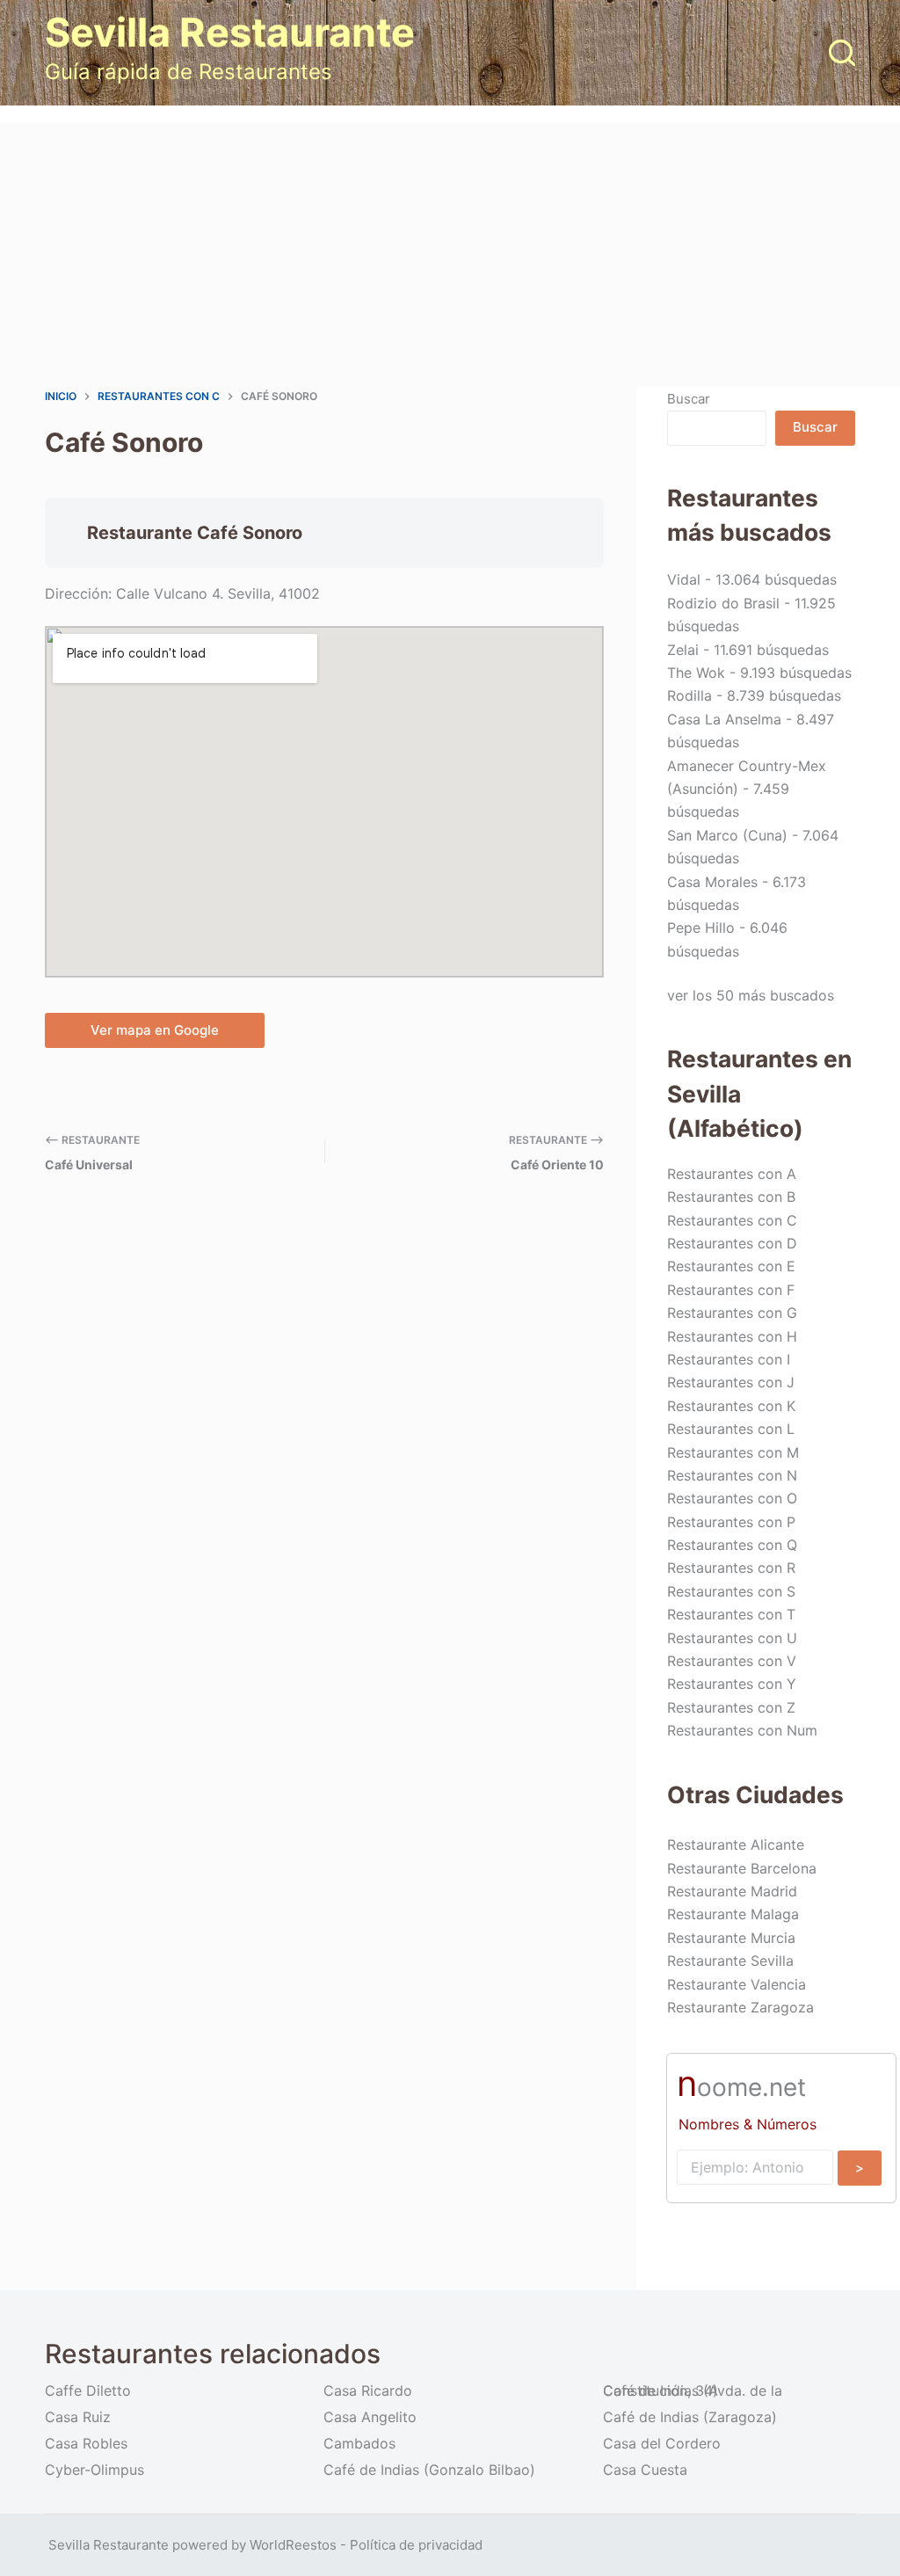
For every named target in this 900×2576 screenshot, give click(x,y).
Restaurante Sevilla (730, 1961)
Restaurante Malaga (733, 1914)
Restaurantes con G (732, 1313)
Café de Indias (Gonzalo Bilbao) (429, 2470)
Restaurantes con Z (731, 1707)
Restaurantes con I (729, 1359)
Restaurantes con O (732, 1498)
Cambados (359, 2443)
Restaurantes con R (731, 1568)
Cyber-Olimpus (94, 2470)
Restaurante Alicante (736, 1845)
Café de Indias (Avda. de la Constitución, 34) (693, 2390)
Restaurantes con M (733, 1452)
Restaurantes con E (731, 1266)
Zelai (683, 650)
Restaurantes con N (732, 1475)
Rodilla (690, 695)
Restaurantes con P (731, 1522)
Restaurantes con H (732, 1336)
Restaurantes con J (731, 1382)
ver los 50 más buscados (751, 995)
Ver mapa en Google (155, 1030)
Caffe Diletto (88, 2390)
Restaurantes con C (732, 1220)
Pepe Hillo (701, 928)
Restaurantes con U (732, 1638)
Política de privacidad (416, 2545)
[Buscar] (842, 53)
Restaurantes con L (731, 1429)
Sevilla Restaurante (230, 32)
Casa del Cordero (662, 2443)
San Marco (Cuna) (727, 835)
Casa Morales (712, 882)
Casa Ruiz (78, 2417)
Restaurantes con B (731, 1197)
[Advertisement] (450, 255)
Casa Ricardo (368, 2390)
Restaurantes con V (732, 1661)
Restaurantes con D (732, 1243)
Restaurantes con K (731, 1406)
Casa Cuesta (645, 2470)
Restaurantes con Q (732, 1545)
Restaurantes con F (731, 1290)
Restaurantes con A (732, 1174)
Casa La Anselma (724, 719)
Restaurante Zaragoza (740, 2007)
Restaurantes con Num (742, 1730)
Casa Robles (86, 2443)
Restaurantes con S (731, 1591)
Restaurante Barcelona (742, 1868)
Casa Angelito (370, 2417)
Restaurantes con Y (732, 1684)
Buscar (689, 399)
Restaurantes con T (731, 1614)
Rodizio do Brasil (723, 603)
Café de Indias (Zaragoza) (690, 2417)
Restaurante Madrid (732, 1891)
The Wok (696, 673)
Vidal (684, 579)
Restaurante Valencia (737, 1984)
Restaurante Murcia (731, 1938)
